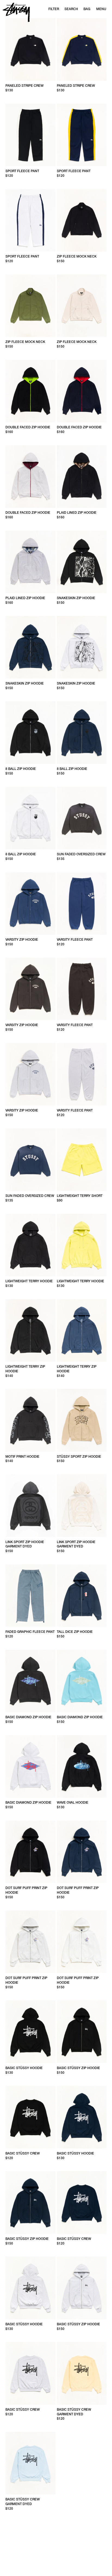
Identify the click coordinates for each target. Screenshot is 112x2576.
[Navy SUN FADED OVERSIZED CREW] (30, 1160)
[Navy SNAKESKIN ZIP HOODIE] (30, 647)
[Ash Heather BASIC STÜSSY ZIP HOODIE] (82, 2288)
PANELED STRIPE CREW (24, 86)
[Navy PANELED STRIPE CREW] (82, 50)
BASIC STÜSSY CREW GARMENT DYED (74, 2412)
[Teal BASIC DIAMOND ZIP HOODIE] (82, 1681)
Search (71, 9)
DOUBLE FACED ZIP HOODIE (28, 427)
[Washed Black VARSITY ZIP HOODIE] (30, 989)
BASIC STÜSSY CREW (23, 2153)
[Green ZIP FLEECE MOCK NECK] (30, 306)
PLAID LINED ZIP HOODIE (77, 513)
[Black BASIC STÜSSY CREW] (30, 2117)
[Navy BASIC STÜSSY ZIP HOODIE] (30, 2202)
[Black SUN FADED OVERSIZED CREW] (82, 818)
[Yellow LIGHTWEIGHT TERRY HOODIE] (82, 1245)
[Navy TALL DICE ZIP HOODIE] (82, 1596)
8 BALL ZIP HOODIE (21, 769)
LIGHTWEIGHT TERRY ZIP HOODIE (25, 1369)
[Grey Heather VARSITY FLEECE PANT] (82, 1074)
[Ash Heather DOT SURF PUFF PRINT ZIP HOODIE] (30, 1942)
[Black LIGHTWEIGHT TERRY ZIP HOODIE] (30, 1330)
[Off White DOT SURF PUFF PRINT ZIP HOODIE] (82, 1942)
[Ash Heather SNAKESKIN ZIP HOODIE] (82, 647)
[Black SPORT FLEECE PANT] (30, 135)
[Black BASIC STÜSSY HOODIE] (30, 2032)
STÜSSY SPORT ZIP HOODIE (79, 1457)
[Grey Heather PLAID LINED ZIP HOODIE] (30, 562)
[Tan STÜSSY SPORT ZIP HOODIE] (82, 1420)
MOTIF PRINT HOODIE (22, 1457)
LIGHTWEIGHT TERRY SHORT (80, 1196)
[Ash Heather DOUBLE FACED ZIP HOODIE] (30, 476)
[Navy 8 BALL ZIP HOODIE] (82, 733)
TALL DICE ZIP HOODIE (75, 1632)
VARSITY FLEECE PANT (75, 940)
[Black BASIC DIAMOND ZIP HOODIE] (30, 1681)
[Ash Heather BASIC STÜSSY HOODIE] (30, 2288)
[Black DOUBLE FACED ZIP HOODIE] (30, 391)
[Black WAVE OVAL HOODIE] (82, 1766)
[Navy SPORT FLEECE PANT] (82, 135)
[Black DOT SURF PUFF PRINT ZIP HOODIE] (30, 1852)
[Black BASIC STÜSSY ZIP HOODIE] (82, 2032)
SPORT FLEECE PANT (22, 171)
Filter (54, 9)
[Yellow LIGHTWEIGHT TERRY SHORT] (82, 1160)
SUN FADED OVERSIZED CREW (81, 854)
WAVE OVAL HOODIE (73, 1803)
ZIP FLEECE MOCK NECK (77, 256)
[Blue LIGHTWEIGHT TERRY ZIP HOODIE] (82, 1330)
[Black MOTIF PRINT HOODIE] (30, 1420)
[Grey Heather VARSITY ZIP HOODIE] (30, 1074)
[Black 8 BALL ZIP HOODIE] (30, 733)
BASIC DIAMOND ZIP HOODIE (28, 1717)
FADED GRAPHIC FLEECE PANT (30, 1632)
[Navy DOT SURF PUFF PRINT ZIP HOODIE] (82, 1852)
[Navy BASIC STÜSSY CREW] (82, 2202)
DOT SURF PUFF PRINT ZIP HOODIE (26, 1890)
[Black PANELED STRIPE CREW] (30, 50)
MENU (101, 9)
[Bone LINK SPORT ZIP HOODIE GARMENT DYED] (82, 1506)
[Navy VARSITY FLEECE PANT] (82, 903)
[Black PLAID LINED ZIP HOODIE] (82, 476)
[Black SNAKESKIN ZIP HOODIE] (82, 562)
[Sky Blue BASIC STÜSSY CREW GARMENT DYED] (30, 2463)
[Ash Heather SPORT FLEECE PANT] (30, 220)
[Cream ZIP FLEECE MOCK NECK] (82, 306)
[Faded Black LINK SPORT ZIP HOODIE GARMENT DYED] (30, 1506)
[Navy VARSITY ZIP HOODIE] (30, 903)
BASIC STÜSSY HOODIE (24, 2068)
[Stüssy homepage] (16, 12)
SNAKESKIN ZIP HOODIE (76, 598)
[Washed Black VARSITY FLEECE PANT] (82, 989)
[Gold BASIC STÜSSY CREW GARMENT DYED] (82, 2373)
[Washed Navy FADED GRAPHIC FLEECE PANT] (30, 1596)
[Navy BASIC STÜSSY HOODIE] (82, 2117)
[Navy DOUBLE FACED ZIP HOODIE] (82, 391)
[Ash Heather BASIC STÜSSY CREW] (30, 2373)
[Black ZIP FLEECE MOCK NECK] (82, 220)
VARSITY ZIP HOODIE (22, 940)
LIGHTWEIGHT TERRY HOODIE (29, 1281)
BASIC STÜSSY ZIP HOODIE (78, 2068)
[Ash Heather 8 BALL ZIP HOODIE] (30, 818)
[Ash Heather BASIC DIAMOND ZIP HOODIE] (30, 1766)
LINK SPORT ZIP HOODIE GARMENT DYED (25, 1544)
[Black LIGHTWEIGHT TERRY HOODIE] (30, 1245)
